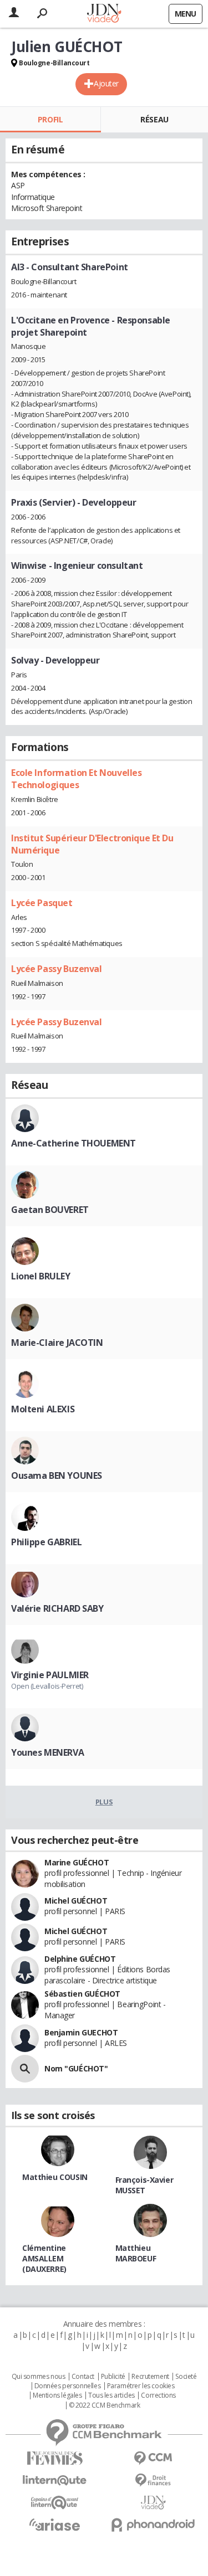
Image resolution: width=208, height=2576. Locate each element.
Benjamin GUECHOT (81, 2032)
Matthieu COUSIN (55, 2177)
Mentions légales (57, 2395)
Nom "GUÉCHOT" (76, 2068)
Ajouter (106, 83)
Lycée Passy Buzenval (57, 969)
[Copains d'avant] (55, 2503)
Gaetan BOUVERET (50, 1210)
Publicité (113, 2377)
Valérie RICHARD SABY (57, 1608)
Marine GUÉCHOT (77, 1862)
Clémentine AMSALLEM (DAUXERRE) (44, 2258)
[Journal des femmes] (55, 2458)
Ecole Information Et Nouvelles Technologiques (76, 779)
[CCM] (154, 2458)
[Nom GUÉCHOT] (25, 2069)
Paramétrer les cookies (141, 2386)
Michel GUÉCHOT (76, 1901)
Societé (186, 2377)
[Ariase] (55, 2524)
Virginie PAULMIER (50, 1675)
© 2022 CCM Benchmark (105, 2405)
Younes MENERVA (47, 1752)
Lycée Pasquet (42, 903)
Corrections (158, 2395)
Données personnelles (68, 2386)
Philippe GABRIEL (46, 1542)
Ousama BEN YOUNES (57, 1475)
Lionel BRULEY (41, 1276)
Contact (83, 2377)
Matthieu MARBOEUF (136, 2253)
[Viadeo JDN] (154, 2503)
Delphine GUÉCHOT (80, 1959)
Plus (104, 1802)
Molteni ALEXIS (43, 1409)
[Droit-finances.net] (154, 2480)
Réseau (154, 119)
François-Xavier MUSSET (144, 2185)
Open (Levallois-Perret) (47, 1686)
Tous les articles (111, 2395)
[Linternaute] (55, 2480)
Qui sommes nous (39, 2377)
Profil (50, 119)
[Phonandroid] (154, 2525)
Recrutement (150, 2377)
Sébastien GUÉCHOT (82, 1994)
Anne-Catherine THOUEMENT (73, 1143)
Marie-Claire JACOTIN (57, 1343)
